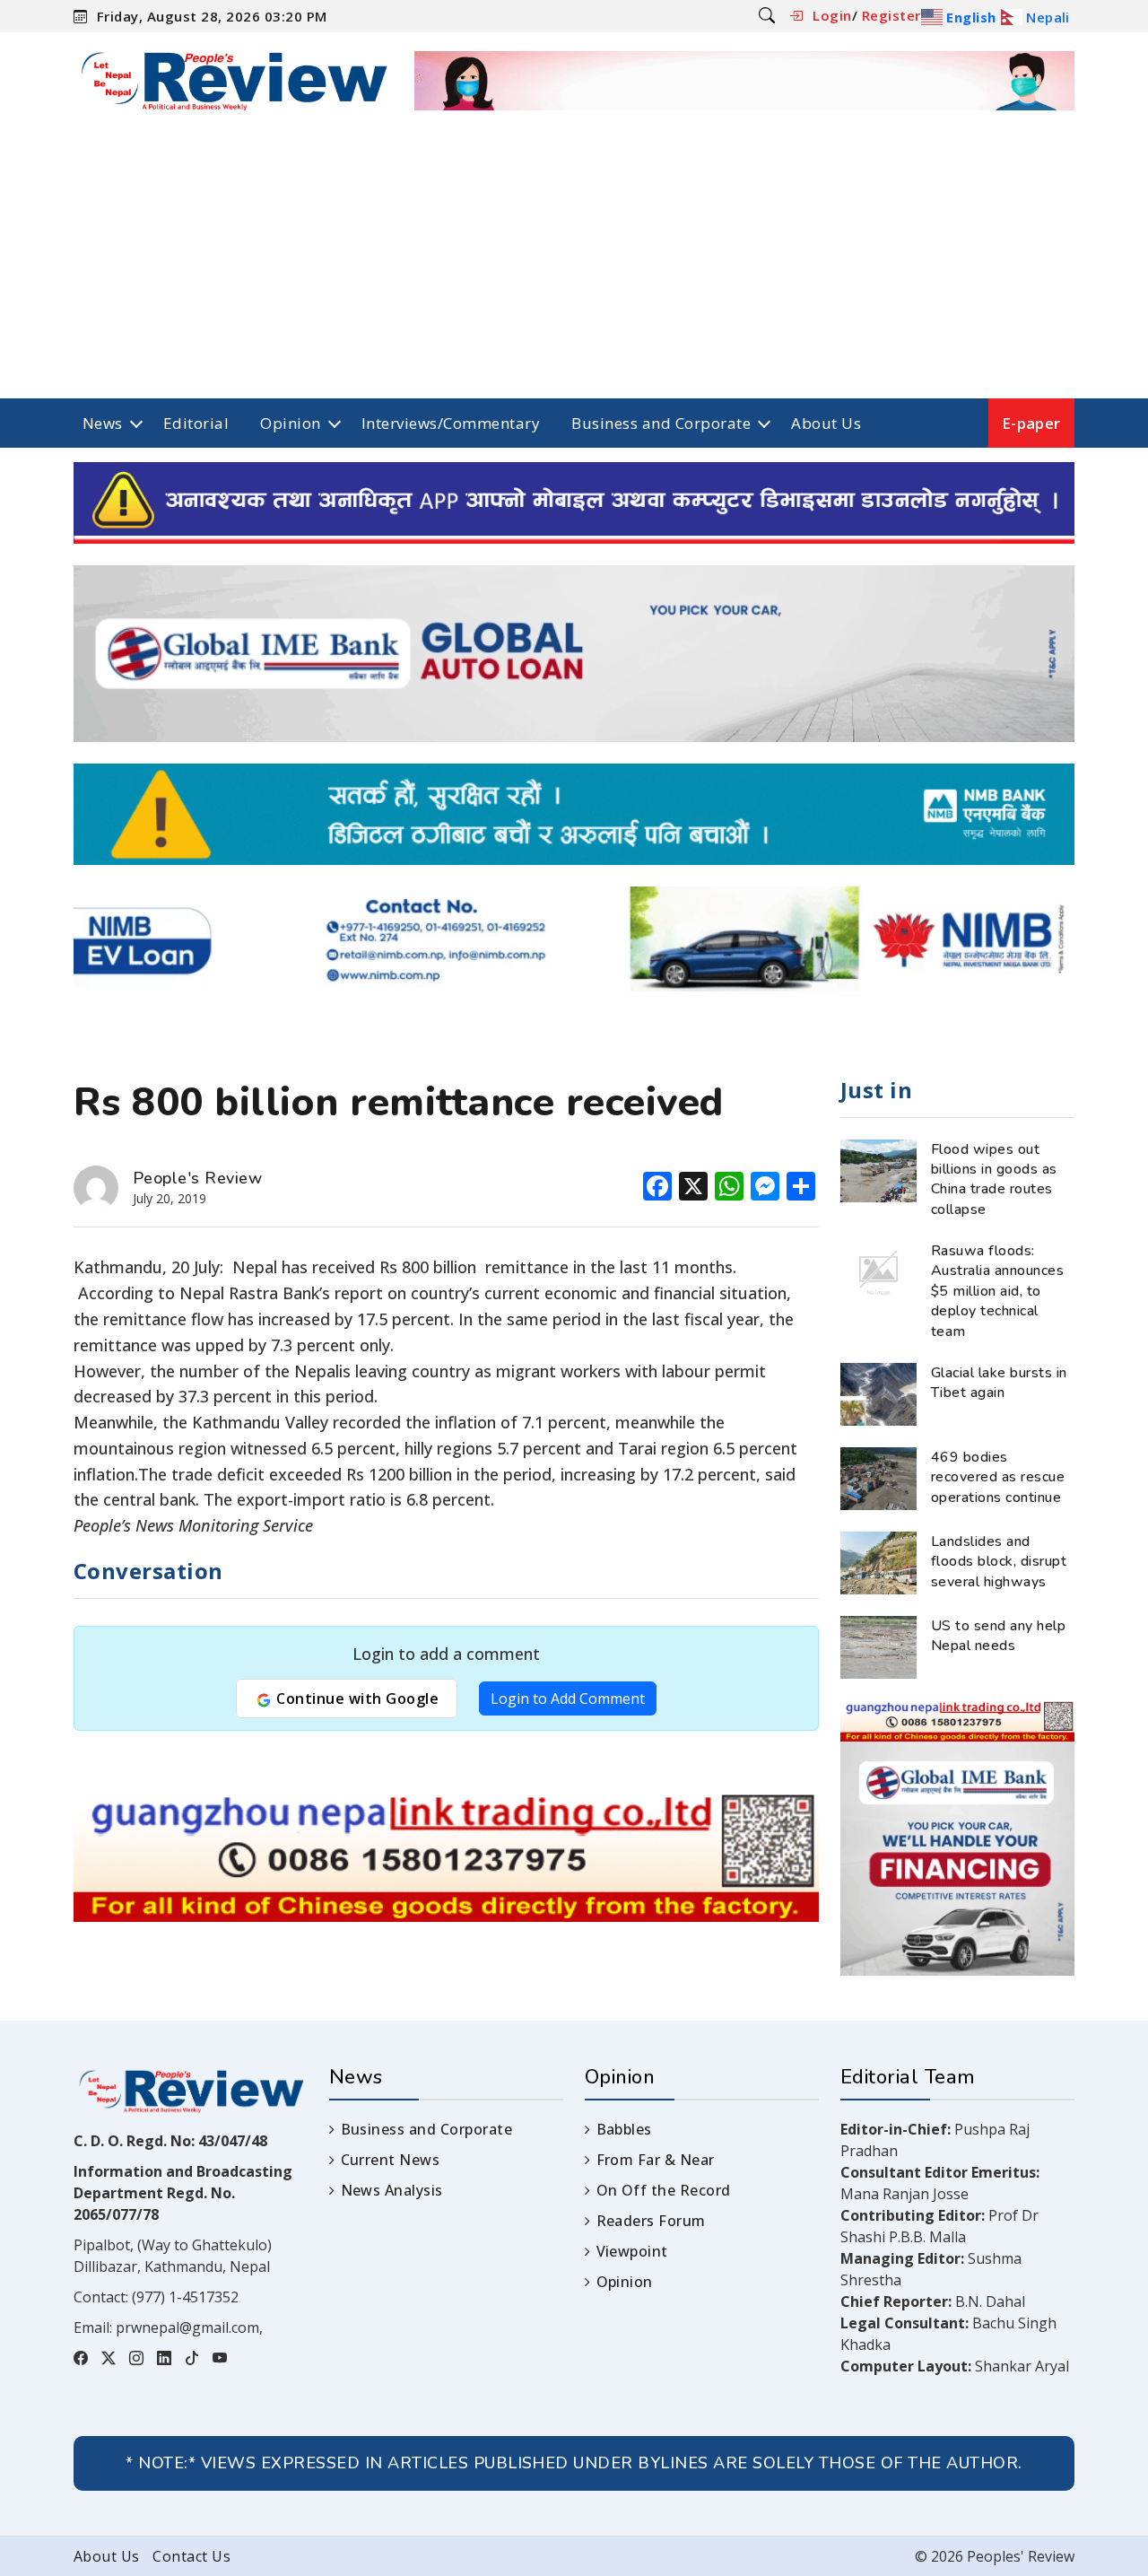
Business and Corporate (661, 423)
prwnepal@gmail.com (187, 2327)
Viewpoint (632, 2251)
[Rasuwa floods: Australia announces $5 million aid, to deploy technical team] (878, 1271)
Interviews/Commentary (451, 423)
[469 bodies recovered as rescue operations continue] (878, 1477)
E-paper (1031, 423)
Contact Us (191, 2556)
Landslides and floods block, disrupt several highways (999, 1562)
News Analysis (392, 2190)
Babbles (624, 2129)
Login (832, 15)
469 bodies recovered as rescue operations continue (998, 1477)
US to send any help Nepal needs (998, 1636)
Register (891, 15)
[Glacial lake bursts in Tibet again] (878, 1393)
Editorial (196, 423)
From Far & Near (656, 2160)
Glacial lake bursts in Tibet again (999, 1383)
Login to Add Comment (568, 1698)
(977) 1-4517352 (185, 2297)
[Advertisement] (574, 264)
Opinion (290, 423)
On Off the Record (664, 2190)
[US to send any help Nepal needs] (878, 1646)
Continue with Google (356, 1698)
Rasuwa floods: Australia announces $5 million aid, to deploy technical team (997, 1291)
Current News (390, 2160)
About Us (826, 423)
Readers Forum (651, 2221)
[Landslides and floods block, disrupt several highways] (878, 1561)
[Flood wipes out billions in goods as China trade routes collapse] (878, 1169)
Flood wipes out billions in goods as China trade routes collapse (994, 1179)
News (103, 423)
